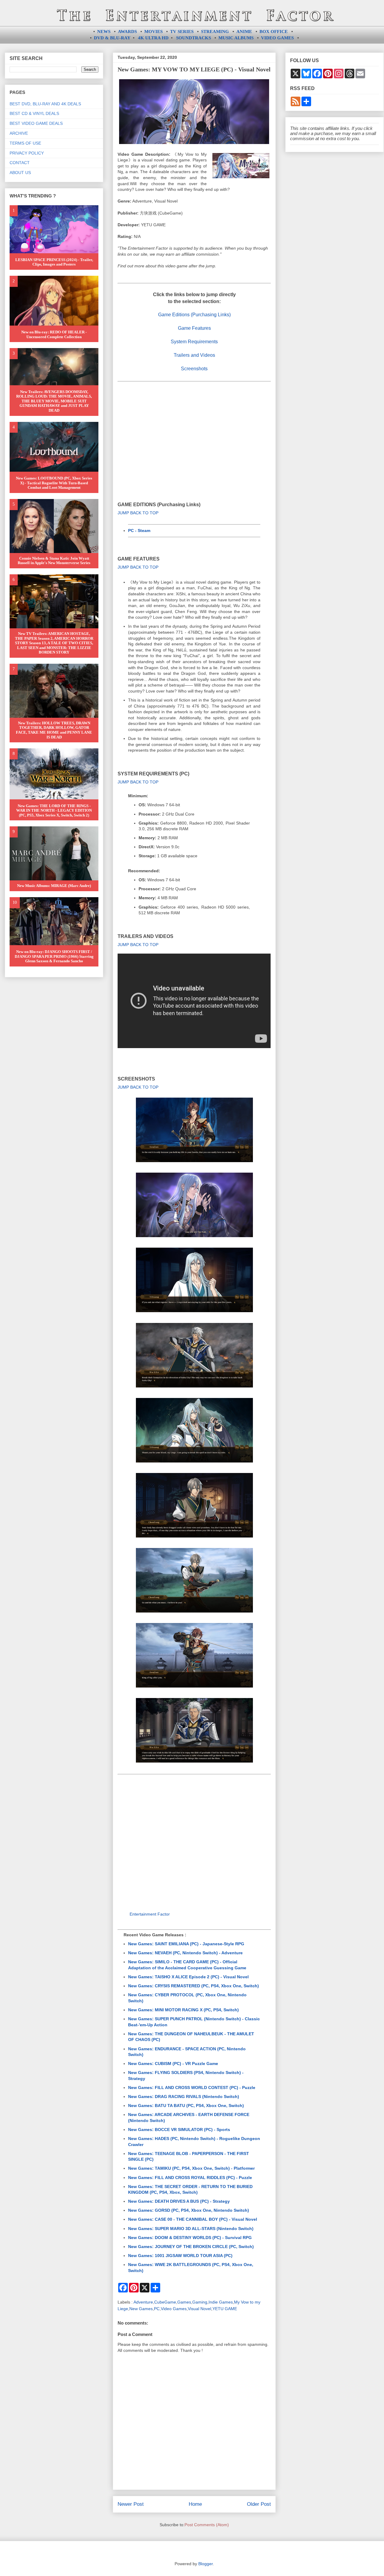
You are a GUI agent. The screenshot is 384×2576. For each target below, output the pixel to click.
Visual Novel (199, 2309)
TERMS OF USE (25, 143)
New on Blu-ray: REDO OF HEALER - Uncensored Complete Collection (54, 334)
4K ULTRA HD (153, 38)
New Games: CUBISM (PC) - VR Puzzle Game (173, 2064)
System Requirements (194, 342)
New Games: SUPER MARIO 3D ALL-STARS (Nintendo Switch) (191, 2229)
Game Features (194, 328)
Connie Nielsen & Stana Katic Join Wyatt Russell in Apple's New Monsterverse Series (54, 561)
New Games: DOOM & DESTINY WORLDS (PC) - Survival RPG (190, 2238)
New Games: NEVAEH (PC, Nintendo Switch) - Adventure (185, 1953)
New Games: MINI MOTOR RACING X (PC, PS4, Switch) (183, 2010)
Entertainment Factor (150, 1914)
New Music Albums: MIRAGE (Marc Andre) (54, 886)
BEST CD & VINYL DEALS (34, 113)
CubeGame (165, 2302)
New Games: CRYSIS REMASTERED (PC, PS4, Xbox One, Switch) (193, 1986)
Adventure (143, 2302)
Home (195, 2504)
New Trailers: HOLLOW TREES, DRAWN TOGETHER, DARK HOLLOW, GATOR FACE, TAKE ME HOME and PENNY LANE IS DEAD (54, 730)
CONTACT (20, 163)
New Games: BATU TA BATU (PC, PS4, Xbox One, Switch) (186, 2106)
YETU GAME (225, 2309)
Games (184, 2302)
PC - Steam (139, 531)
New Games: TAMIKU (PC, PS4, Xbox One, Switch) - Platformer (191, 2168)
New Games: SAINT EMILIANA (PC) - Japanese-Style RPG (186, 1944)
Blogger (205, 2564)
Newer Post (131, 2504)
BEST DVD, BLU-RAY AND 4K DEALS (45, 104)
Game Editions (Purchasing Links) (194, 315)
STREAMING (215, 32)
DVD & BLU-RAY (112, 38)
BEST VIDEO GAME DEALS (36, 123)
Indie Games (221, 2302)
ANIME (244, 32)
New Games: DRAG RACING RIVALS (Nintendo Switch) (184, 2097)
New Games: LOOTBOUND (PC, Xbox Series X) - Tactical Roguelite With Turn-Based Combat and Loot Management (54, 483)
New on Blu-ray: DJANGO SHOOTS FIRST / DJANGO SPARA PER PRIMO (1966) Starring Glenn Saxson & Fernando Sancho (54, 956)
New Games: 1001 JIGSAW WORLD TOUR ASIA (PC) (180, 2256)
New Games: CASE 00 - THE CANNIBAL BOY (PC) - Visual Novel (193, 2219)
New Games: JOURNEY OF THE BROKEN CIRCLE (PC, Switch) (191, 2247)
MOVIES (153, 32)
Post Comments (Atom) (207, 2525)
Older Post (259, 2504)
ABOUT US (20, 173)
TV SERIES (182, 32)
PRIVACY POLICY (27, 153)
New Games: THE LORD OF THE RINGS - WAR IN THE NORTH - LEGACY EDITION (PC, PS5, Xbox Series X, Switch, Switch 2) (54, 810)
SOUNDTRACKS (193, 38)
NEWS (104, 32)
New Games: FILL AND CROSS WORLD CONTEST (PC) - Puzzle (192, 2088)
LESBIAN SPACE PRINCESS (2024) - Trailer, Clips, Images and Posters (54, 262)
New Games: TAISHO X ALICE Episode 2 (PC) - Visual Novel (188, 1977)
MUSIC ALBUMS (236, 38)
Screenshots (194, 369)
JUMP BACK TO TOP (138, 513)
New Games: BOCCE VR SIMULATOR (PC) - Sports (179, 2130)
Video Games (174, 2309)
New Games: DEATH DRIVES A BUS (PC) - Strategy (179, 2201)
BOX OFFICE (274, 32)
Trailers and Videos (194, 355)
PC (157, 2309)
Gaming (200, 2302)
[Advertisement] (194, 433)
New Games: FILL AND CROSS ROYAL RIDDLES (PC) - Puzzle (190, 2178)
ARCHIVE (19, 133)
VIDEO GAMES (277, 38)
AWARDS (127, 32)
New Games (141, 2309)
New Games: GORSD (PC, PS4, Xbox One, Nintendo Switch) (189, 2210)
